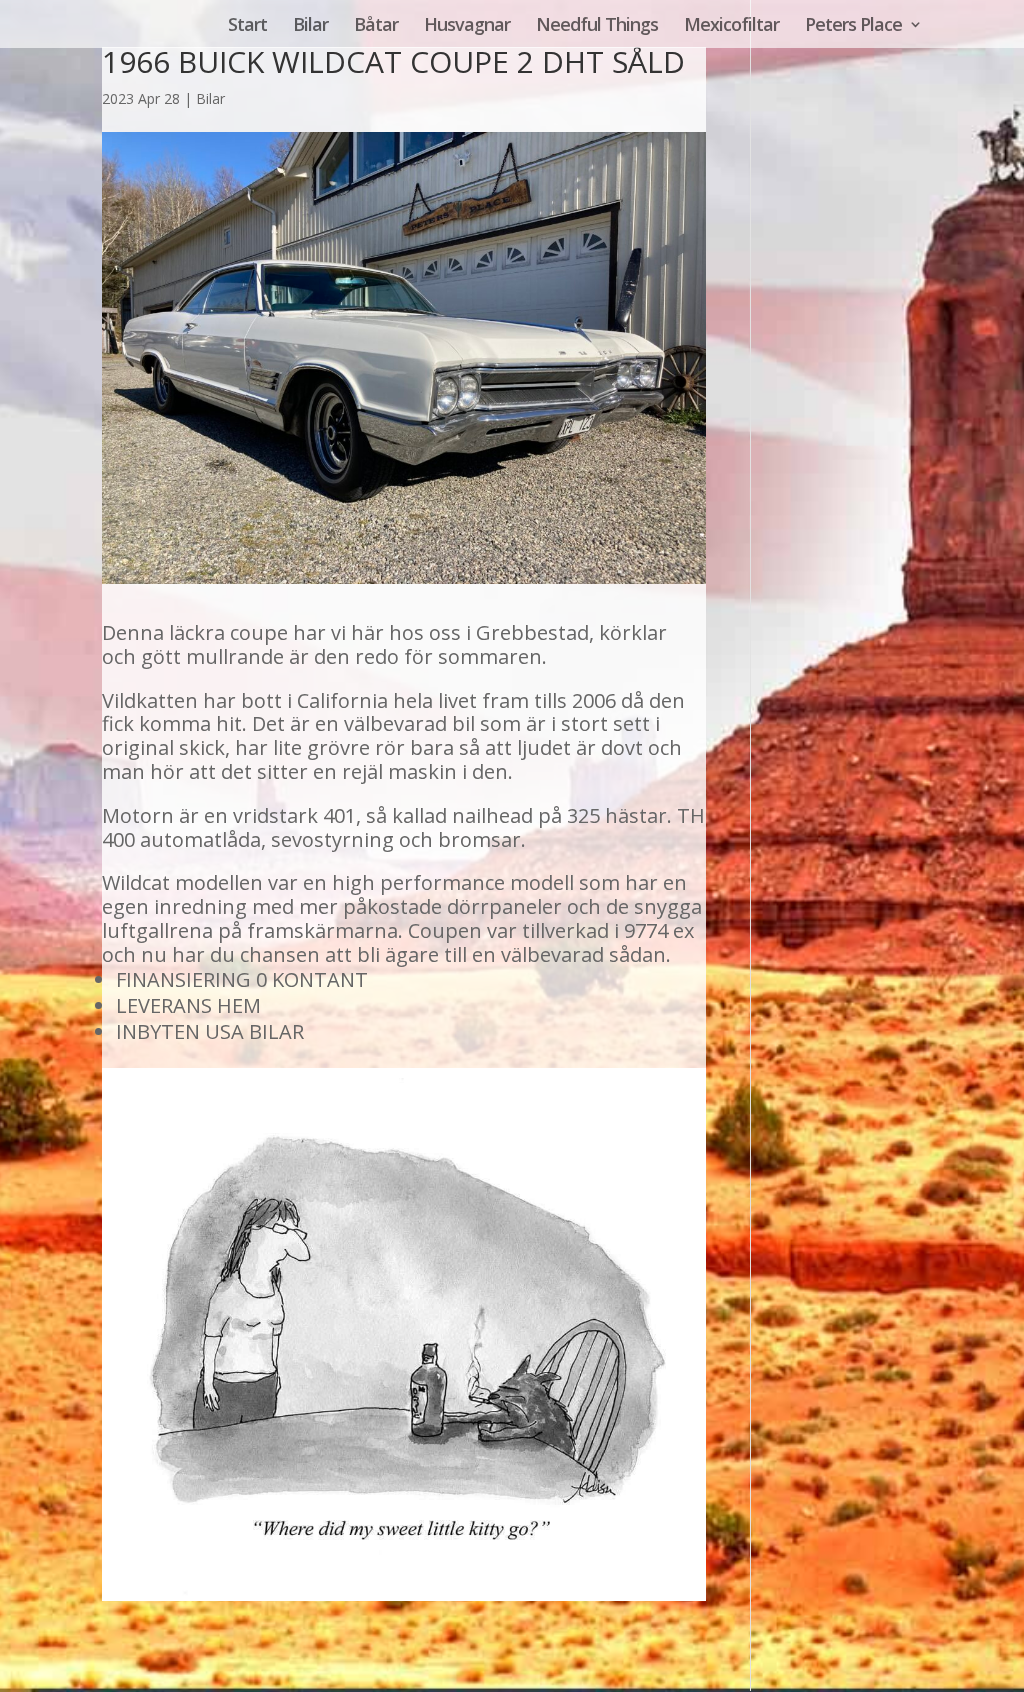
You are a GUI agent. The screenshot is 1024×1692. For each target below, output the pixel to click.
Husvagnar (467, 26)
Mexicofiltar (731, 26)
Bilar (310, 26)
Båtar (376, 26)
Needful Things (597, 26)
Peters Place (853, 26)
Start (247, 26)
